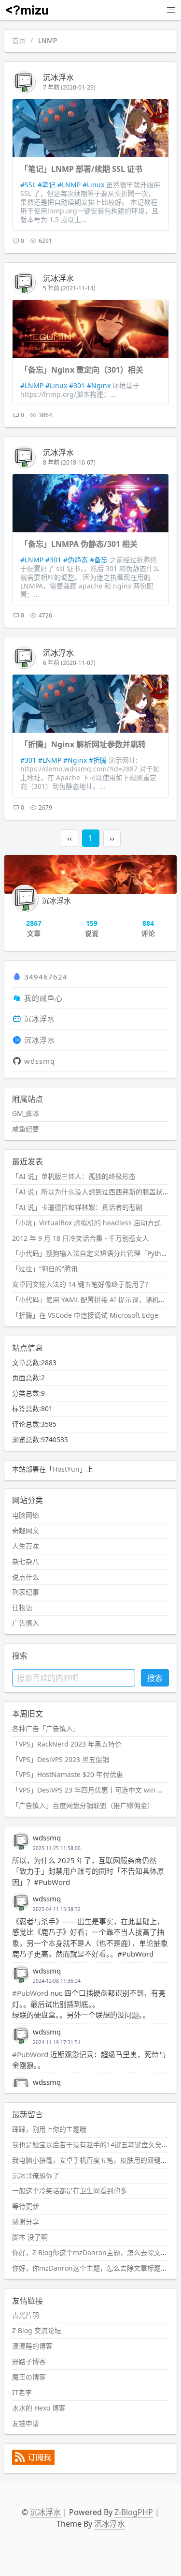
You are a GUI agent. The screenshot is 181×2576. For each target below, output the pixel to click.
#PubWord (30, 1993)
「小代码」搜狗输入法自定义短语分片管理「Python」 (94, 1253)
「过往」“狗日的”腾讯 (45, 1269)
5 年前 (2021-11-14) (69, 288)
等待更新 (26, 2206)
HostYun (66, 1469)
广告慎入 (26, 1623)
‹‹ (70, 838)
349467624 (46, 977)
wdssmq (40, 1061)
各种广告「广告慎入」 (46, 1728)
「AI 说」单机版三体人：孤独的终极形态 (74, 1176)
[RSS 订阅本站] (33, 2462)
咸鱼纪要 (26, 1129)
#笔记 (47, 185)
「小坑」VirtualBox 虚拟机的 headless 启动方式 (86, 1223)
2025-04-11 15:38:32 (57, 1909)
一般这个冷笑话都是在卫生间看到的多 (70, 2191)
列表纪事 (26, 1592)
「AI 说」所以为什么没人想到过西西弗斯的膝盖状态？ (94, 1192)
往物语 (22, 1607)
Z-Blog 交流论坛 (37, 2330)
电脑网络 (26, 1515)
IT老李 (22, 2392)
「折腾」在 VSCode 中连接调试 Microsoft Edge (85, 1315)
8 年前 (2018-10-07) (69, 462)
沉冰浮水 (58, 77)
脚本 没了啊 (30, 2237)
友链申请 (26, 2423)
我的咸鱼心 (43, 998)
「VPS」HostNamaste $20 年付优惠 (68, 1774)
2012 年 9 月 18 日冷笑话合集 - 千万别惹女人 (81, 1238)
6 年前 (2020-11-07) (69, 663)
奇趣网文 (26, 1530)
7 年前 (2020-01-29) (69, 87)
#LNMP (69, 185)
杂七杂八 (26, 1561)
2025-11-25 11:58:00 (57, 1848)
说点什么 (26, 1577)
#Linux (93, 185)
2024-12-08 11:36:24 (57, 1981)
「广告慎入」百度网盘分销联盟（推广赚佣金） (83, 1805)
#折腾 (98, 760)
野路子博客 (29, 2361)
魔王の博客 (29, 2377)
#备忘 (99, 560)
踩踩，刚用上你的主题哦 (49, 2129)
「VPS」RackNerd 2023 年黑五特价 (67, 1744)
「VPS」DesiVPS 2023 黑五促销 (61, 1759)
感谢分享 (26, 2222)
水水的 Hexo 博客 (39, 2408)
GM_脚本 (26, 1113)
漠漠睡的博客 (32, 2346)
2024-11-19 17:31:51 (57, 2042)
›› (112, 838)
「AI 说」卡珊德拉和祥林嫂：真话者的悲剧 (77, 1207)
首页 (19, 40)
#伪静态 (76, 560)
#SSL (28, 185)
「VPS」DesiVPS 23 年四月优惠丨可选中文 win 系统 (91, 1790)
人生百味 (26, 1546)
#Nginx (99, 385)
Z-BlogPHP (134, 2512)
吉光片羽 (26, 2315)
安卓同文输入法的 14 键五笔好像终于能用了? (80, 1284)
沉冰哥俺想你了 (36, 2176)
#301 (77, 385)
